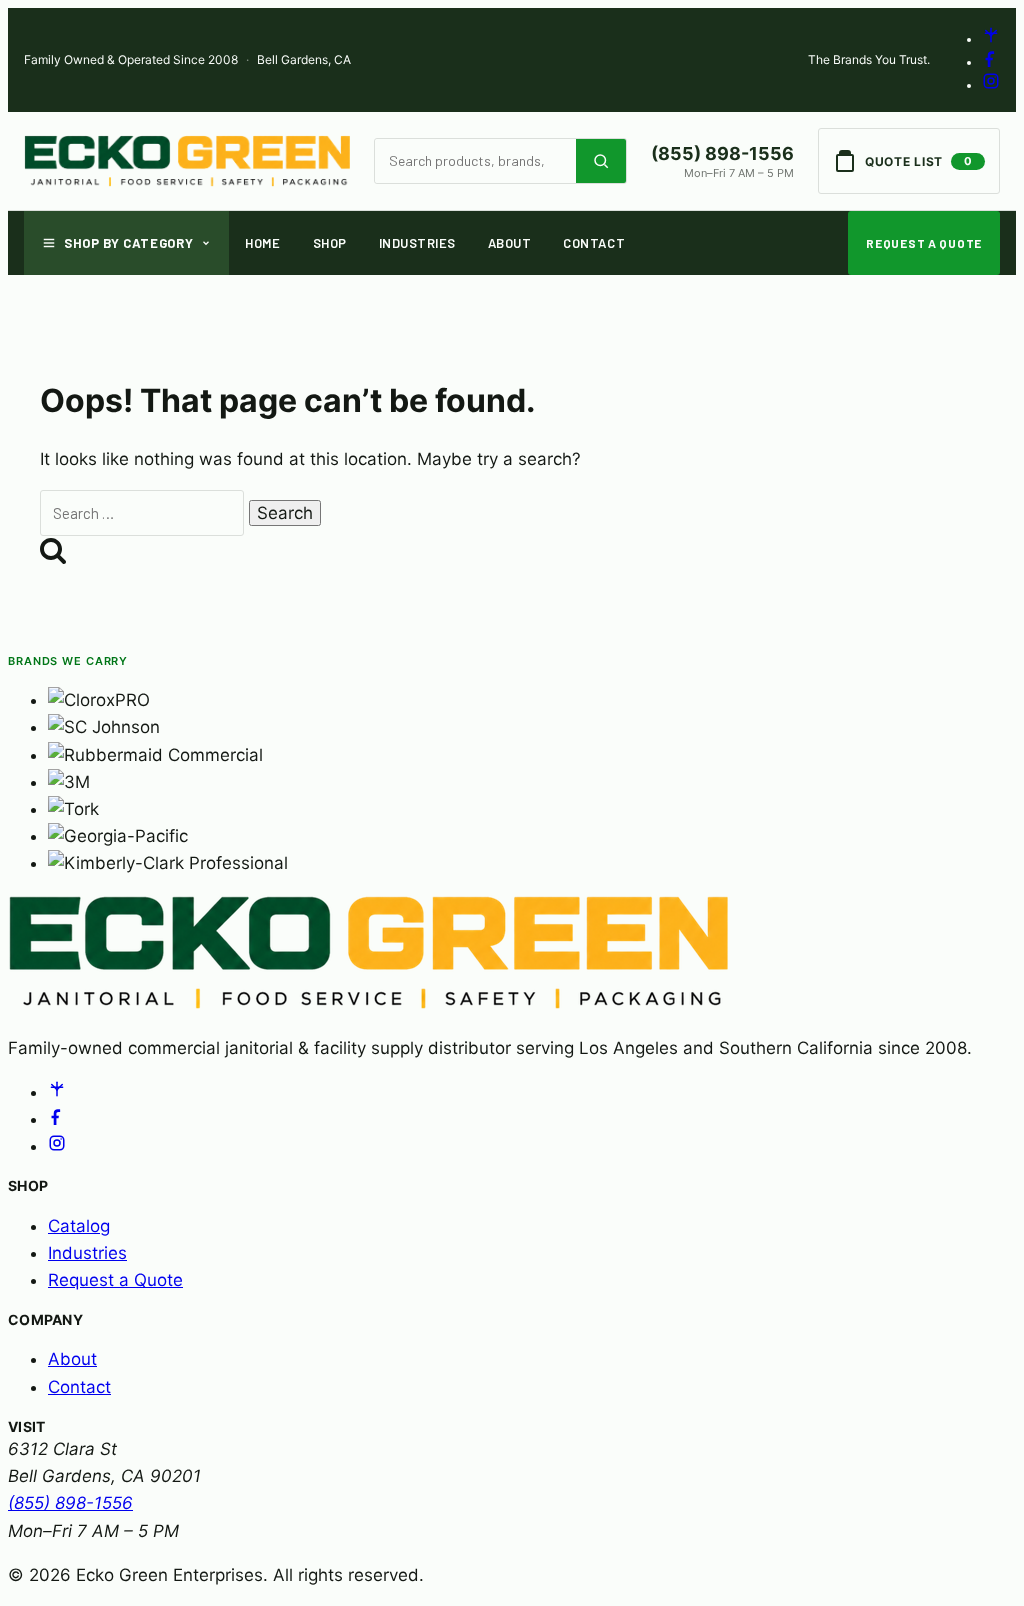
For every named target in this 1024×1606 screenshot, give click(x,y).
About (510, 243)
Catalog (79, 1226)
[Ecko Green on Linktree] (991, 39)
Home (262, 243)
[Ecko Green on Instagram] (991, 85)
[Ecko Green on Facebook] (991, 62)
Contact (594, 243)
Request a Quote (924, 243)
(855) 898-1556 (722, 153)
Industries (417, 243)
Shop (330, 243)
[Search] (601, 161)
